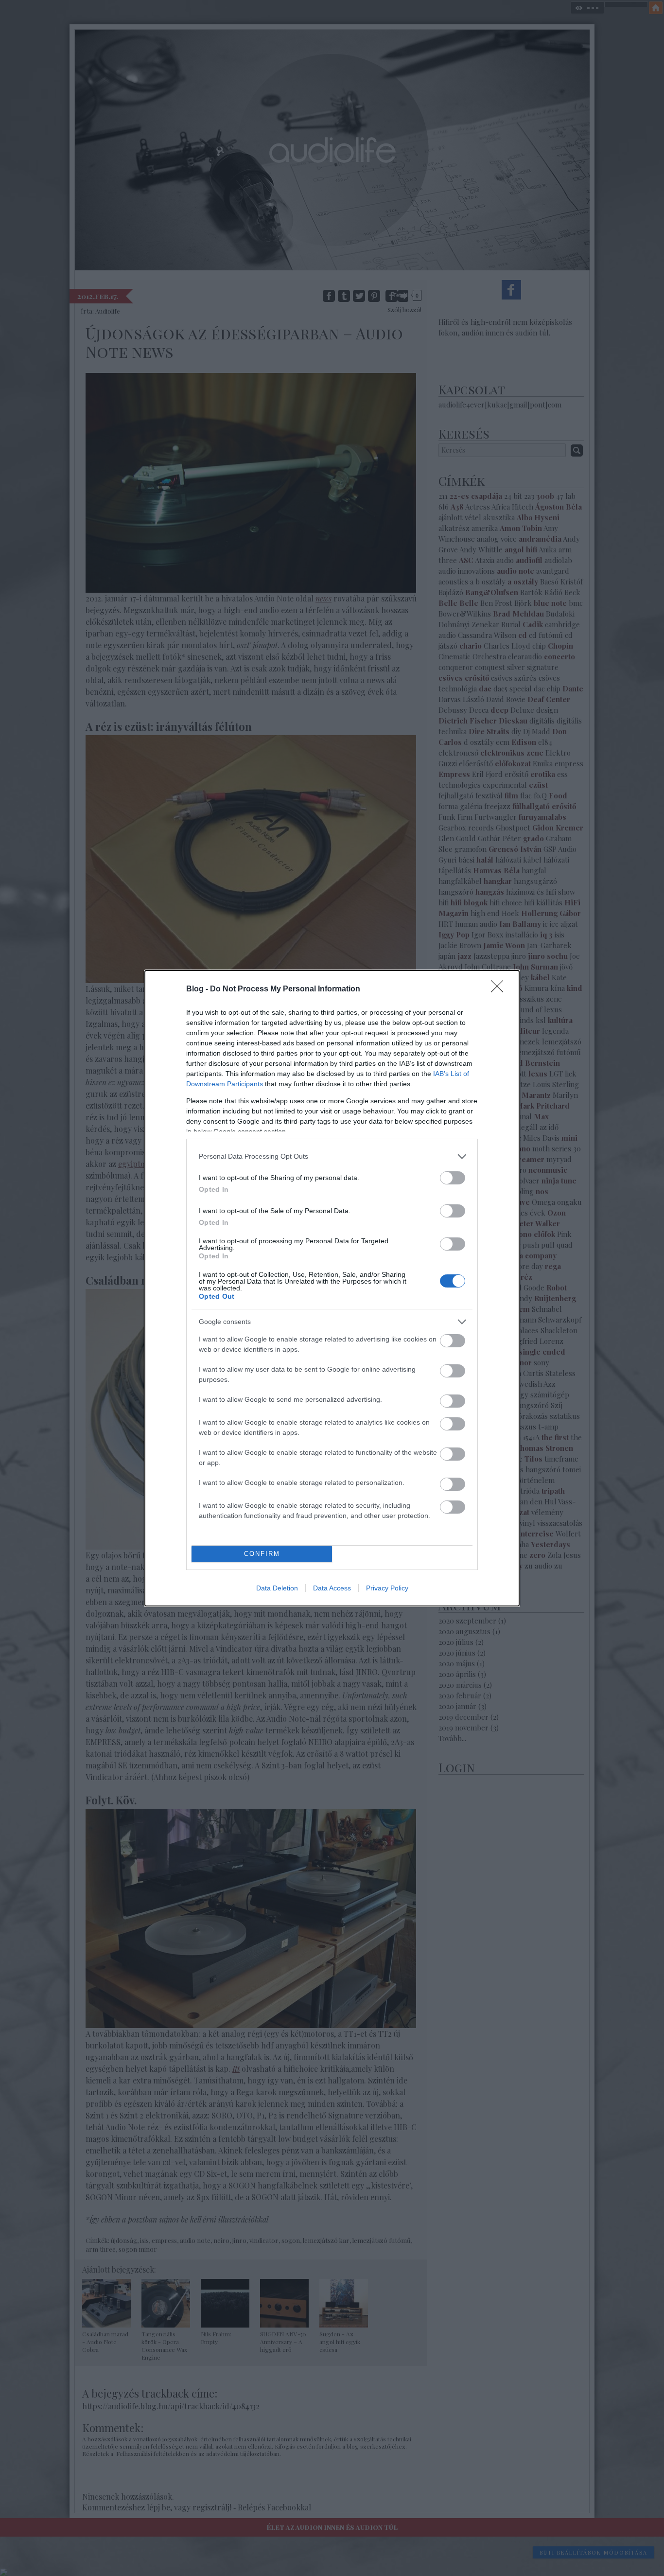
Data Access (332, 1588)
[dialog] (332, 1288)
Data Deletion (277, 1588)
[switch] (453, 1178)
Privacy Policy (387, 1588)
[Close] (500, 989)
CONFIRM (262, 1554)
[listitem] (332, 1156)
